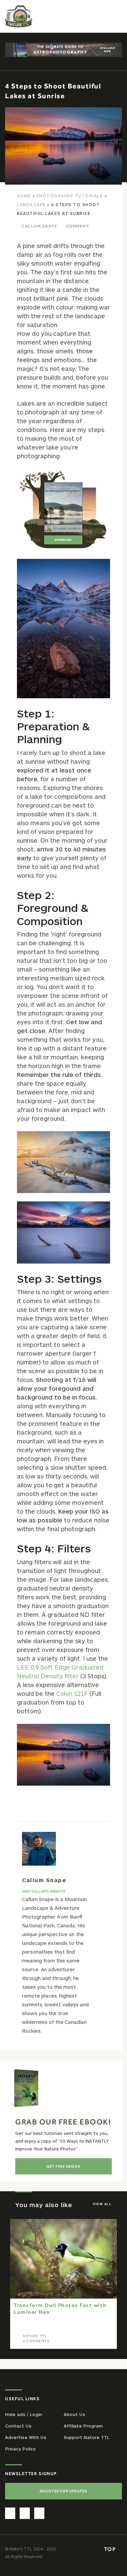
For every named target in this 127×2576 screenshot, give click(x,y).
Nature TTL (35, 2336)
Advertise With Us (26, 2437)
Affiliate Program (83, 2426)
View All (102, 2204)
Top (111, 2549)
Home (24, 196)
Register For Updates (63, 2491)
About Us (75, 2414)
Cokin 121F (72, 1693)
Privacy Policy (20, 2449)
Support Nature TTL (87, 2437)
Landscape (31, 205)
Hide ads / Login (24, 2414)
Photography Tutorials (70, 196)
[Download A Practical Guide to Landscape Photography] (63, 510)
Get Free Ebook (63, 2166)
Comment (78, 226)
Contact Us (18, 2426)
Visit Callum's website (44, 1891)
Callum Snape (39, 226)
